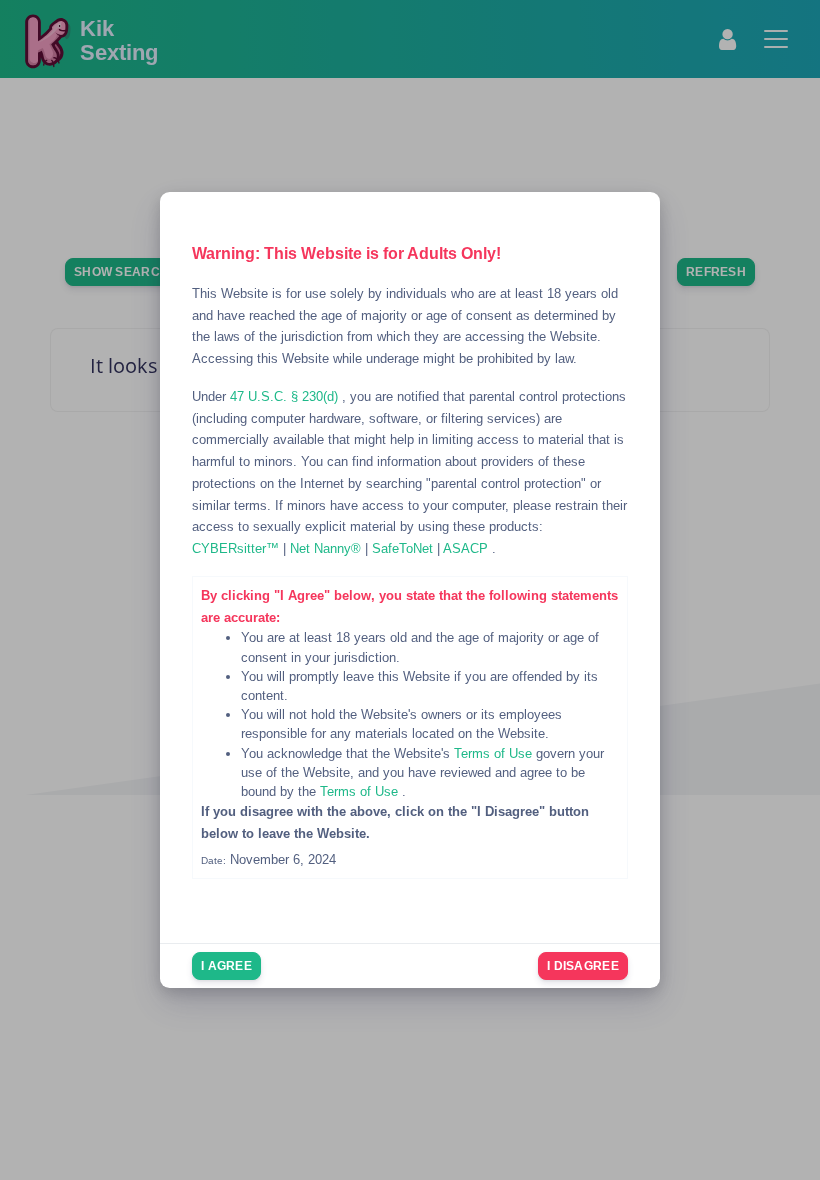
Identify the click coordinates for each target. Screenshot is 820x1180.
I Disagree (583, 966)
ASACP (467, 548)
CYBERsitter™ (237, 548)
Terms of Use (495, 753)
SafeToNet (404, 548)
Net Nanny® (327, 548)
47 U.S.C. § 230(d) (286, 396)
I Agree (226, 966)
